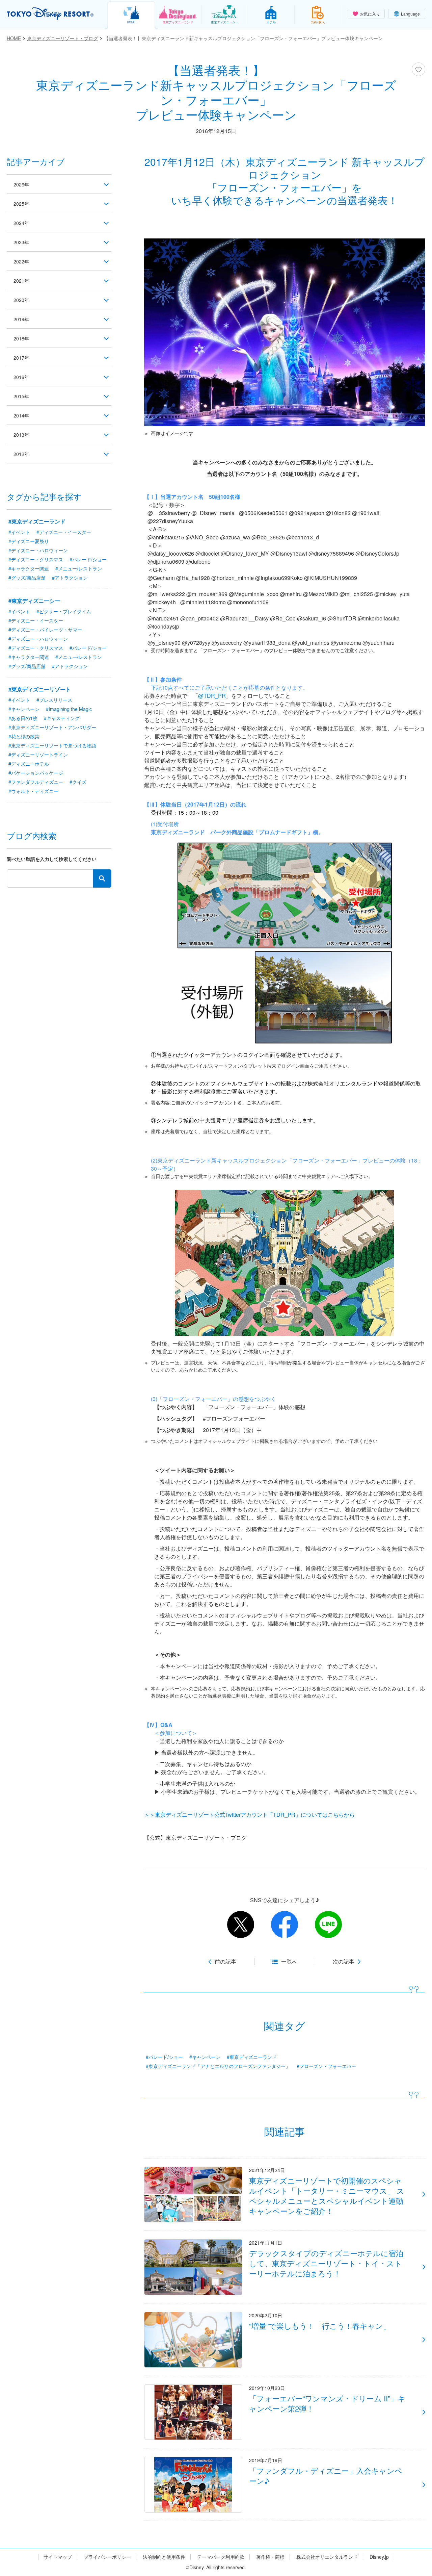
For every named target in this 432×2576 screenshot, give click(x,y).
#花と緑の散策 (24, 736)
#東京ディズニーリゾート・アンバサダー (52, 727)
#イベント (19, 532)
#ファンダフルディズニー (36, 782)
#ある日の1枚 (23, 718)
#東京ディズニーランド (252, 2057)
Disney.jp (379, 2557)
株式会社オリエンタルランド (327, 2557)
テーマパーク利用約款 (221, 2557)
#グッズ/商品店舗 (27, 578)
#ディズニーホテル (29, 764)
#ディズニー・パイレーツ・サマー (45, 630)
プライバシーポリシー (107, 2557)
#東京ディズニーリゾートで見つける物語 (52, 745)
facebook (285, 1924)
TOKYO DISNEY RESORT (50, 14)
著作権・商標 (270, 2557)
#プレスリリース (54, 700)
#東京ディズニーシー (34, 601)
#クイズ (78, 782)
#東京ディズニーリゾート (40, 689)
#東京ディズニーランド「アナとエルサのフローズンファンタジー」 (218, 2066)
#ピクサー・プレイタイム (64, 611)
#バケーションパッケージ (36, 773)
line (328, 1924)
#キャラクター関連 (29, 568)
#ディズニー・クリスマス (36, 559)
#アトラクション (70, 578)
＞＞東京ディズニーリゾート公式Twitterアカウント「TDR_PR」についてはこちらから (249, 1815)
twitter (241, 1924)
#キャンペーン (205, 2057)
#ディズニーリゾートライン (38, 755)
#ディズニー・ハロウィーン (38, 550)
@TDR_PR (212, 696)
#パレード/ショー (164, 2057)
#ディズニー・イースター (64, 532)
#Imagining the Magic (69, 709)
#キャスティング (62, 718)
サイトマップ (58, 2557)
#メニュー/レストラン (79, 568)
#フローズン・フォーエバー (326, 2066)
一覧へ (289, 1962)
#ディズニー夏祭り (29, 541)
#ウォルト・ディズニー (33, 791)
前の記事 (225, 1962)
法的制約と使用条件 (164, 2557)
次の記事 (344, 1962)
